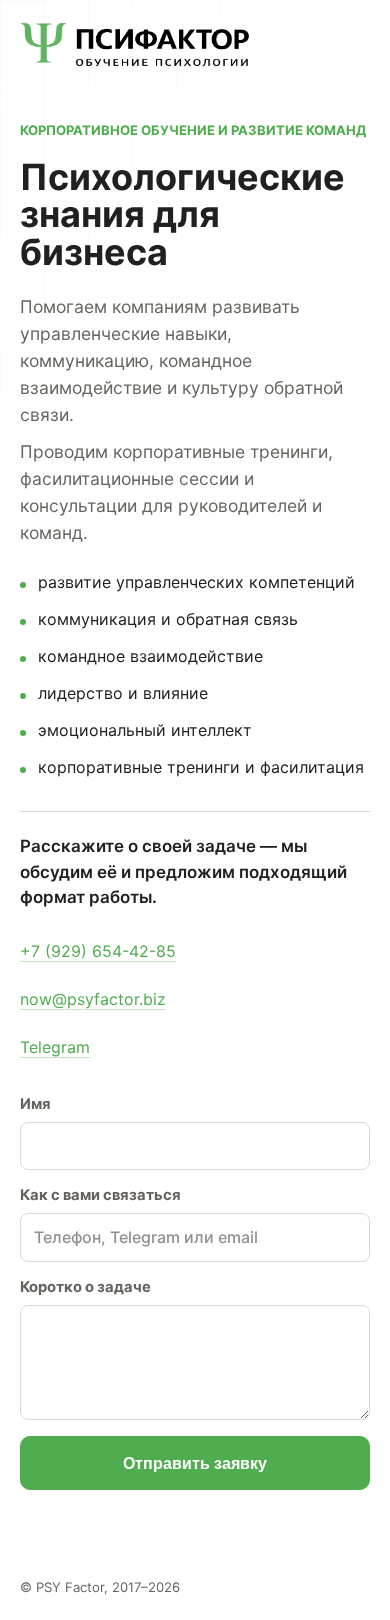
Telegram (55, 1047)
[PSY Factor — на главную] (135, 44)
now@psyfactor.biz (93, 999)
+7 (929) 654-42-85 (98, 951)
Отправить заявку (195, 1463)
